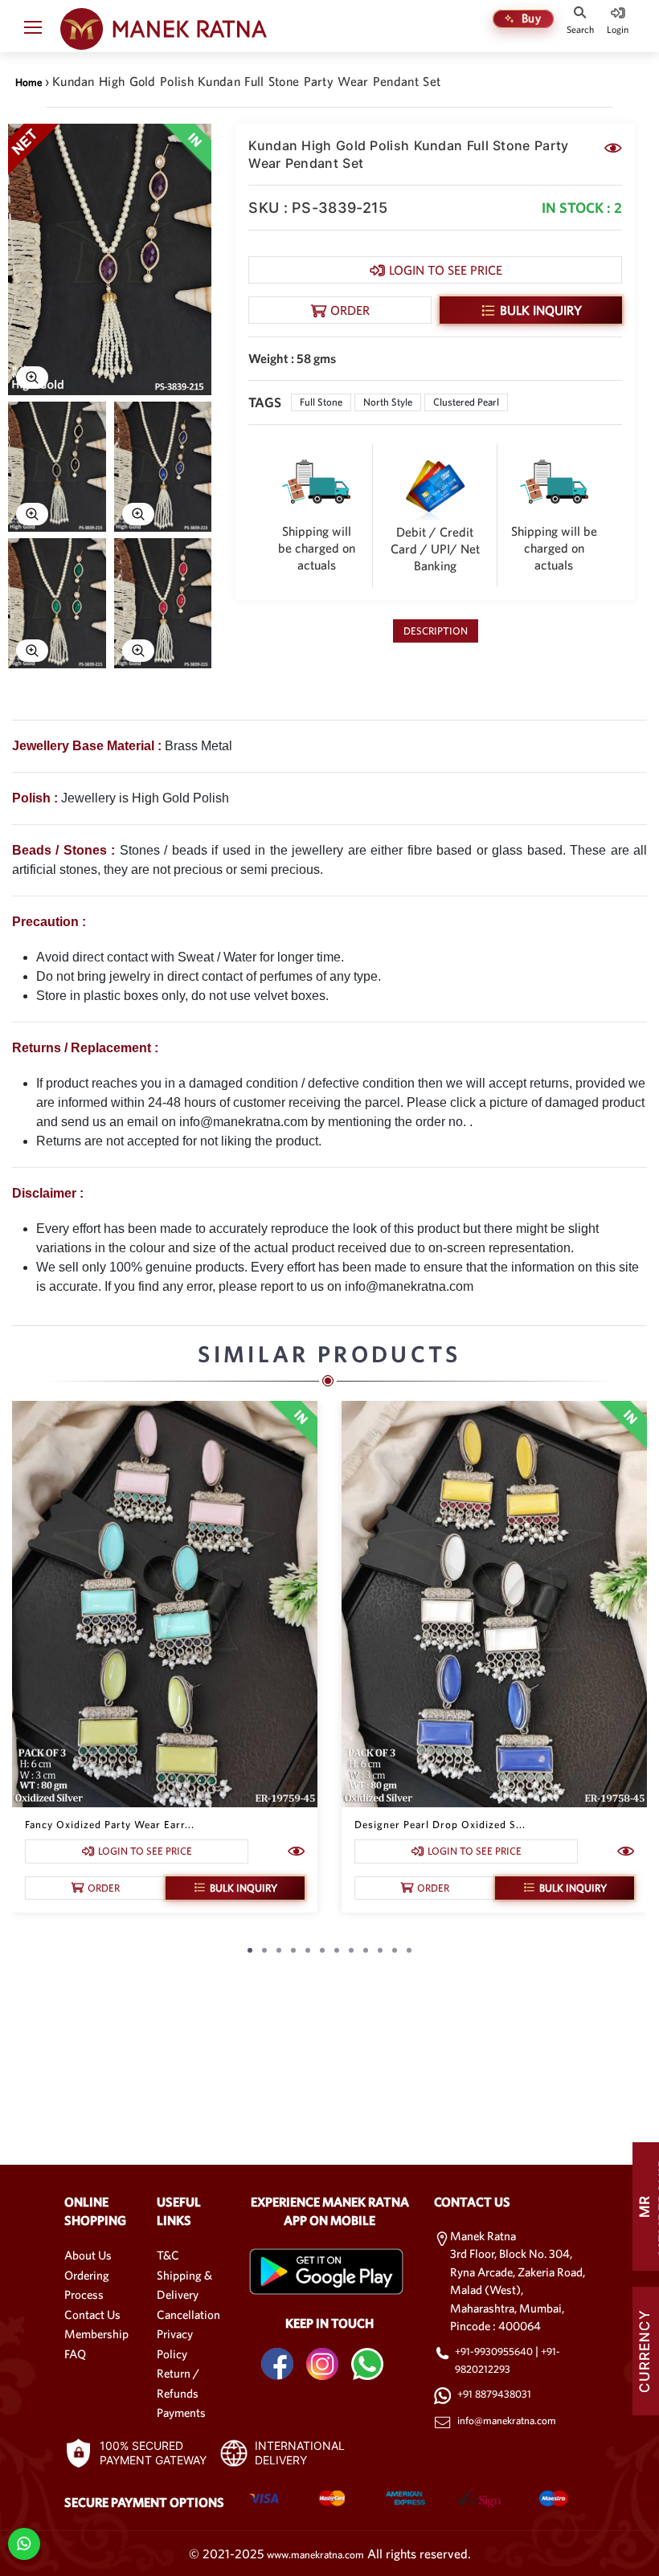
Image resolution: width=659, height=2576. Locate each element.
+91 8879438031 (494, 2394)
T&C (168, 2255)
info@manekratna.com (507, 2421)
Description (436, 631)
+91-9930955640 (495, 2351)
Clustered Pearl (466, 402)
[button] (33, 31)
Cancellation (188, 2315)
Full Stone (321, 402)
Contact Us (92, 2315)
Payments (181, 2413)
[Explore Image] (32, 378)
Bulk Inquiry (541, 310)
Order (350, 310)
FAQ (75, 2354)
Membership (96, 2334)
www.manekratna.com (315, 2555)
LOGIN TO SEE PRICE (446, 270)
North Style (388, 402)
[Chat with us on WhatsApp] (24, 2543)
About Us (88, 2255)
